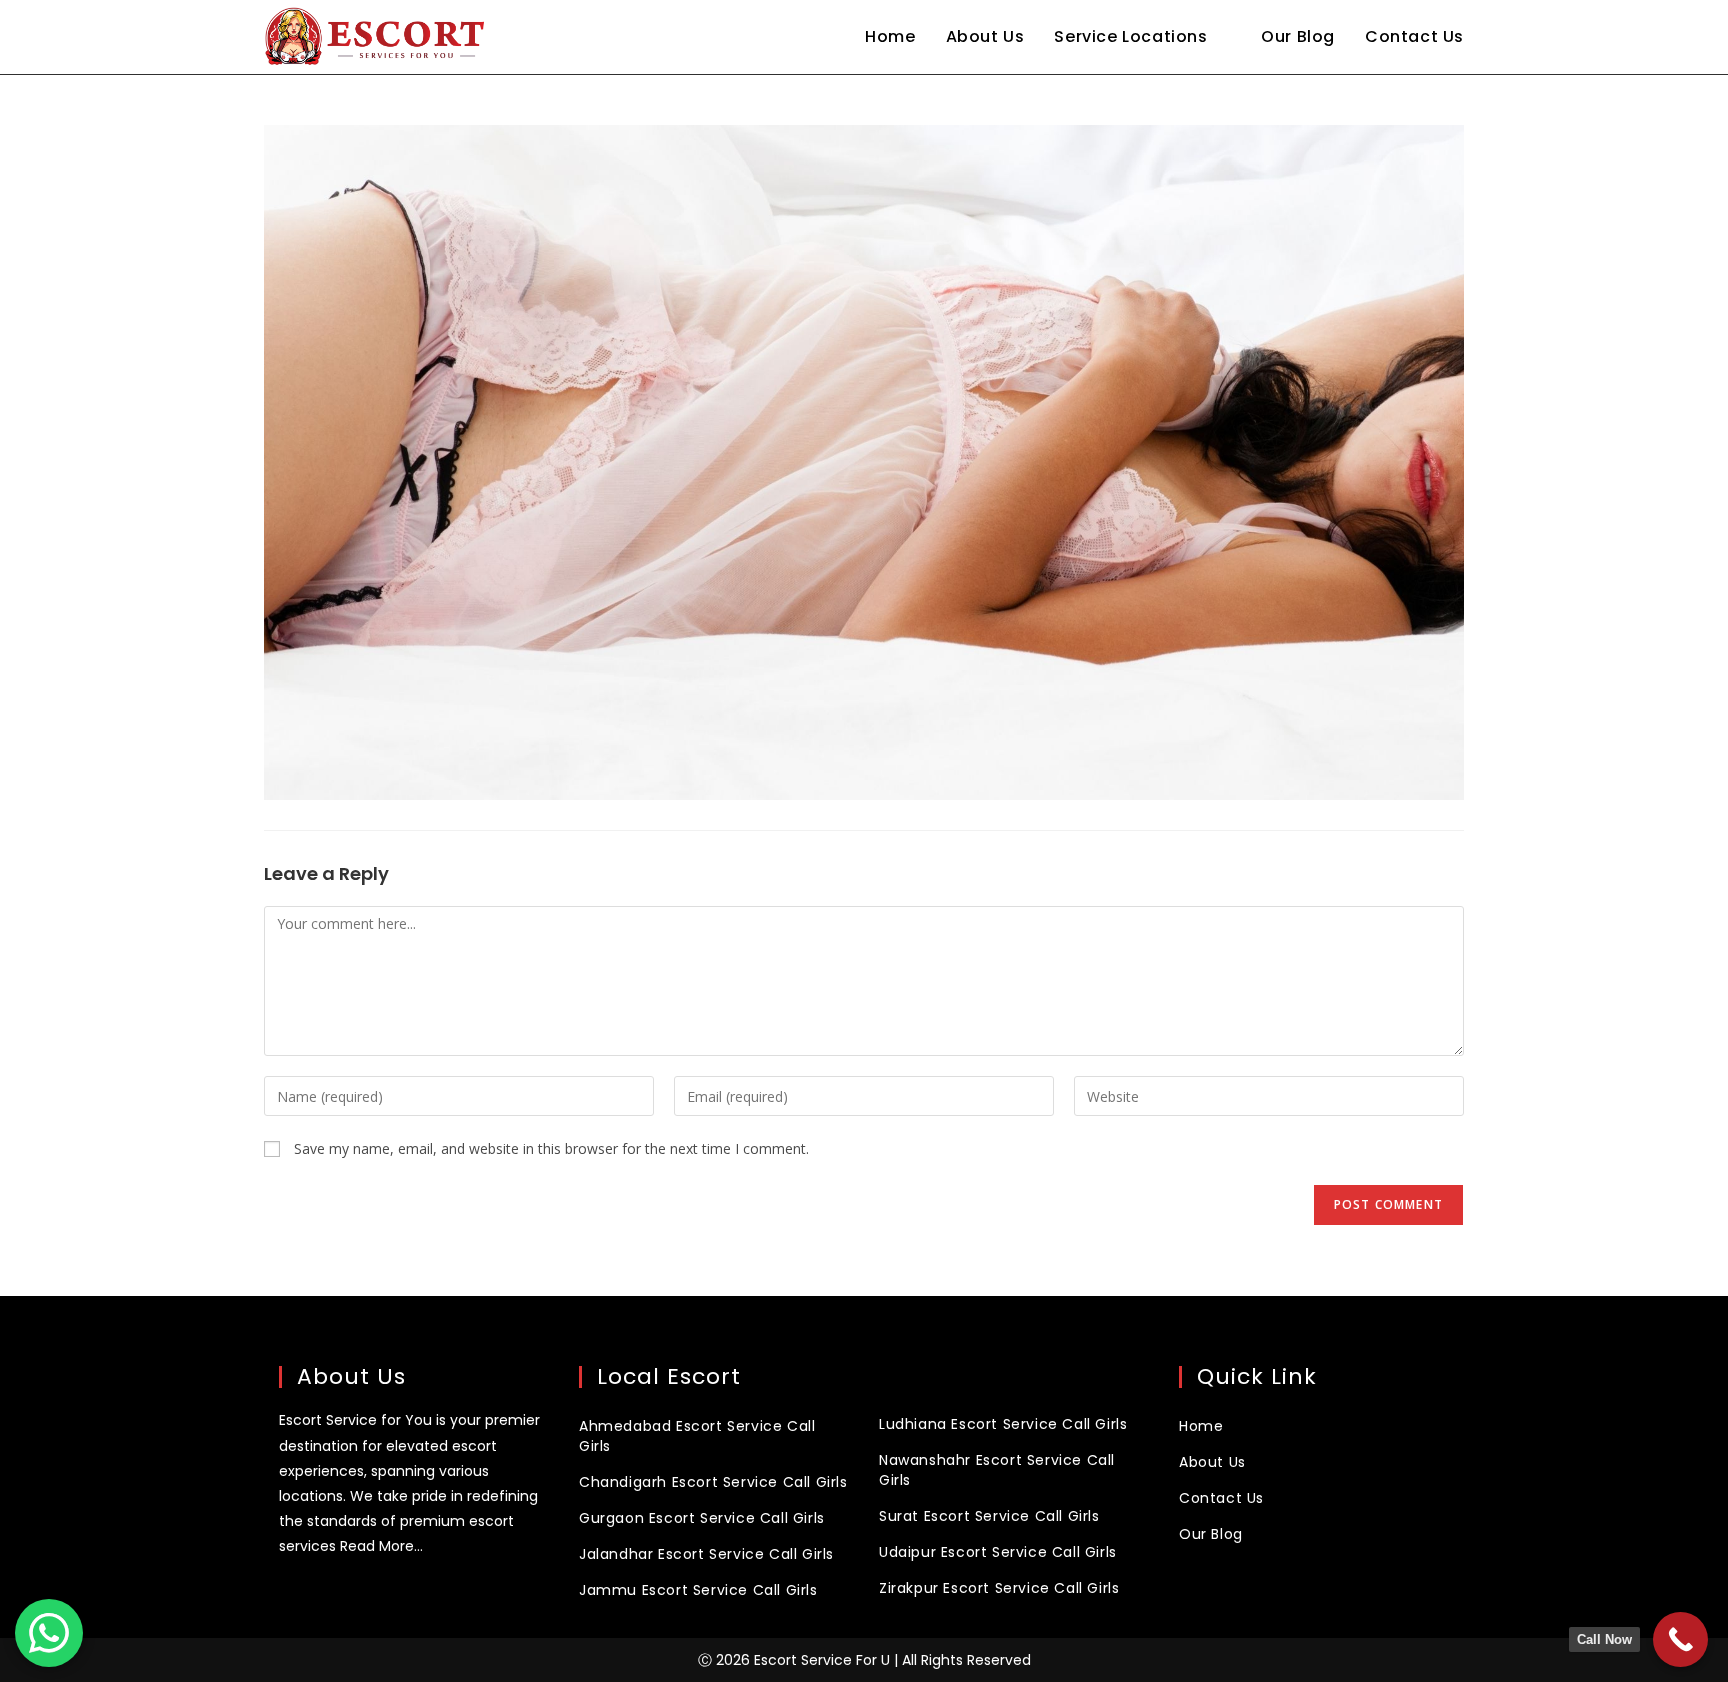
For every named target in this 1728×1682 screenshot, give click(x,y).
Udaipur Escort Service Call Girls (998, 1552)
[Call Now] (1680, 1639)
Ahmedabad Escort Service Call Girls (697, 1436)
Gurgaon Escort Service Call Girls (702, 1518)
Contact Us (1221, 1498)
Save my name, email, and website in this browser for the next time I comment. (551, 1148)
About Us (1212, 1462)
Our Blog (1211, 1534)
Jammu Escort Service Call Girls (698, 1590)
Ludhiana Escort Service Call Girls (1003, 1424)
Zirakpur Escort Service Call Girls (999, 1588)
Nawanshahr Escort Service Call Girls (997, 1470)
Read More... (381, 1546)
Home (1201, 1426)
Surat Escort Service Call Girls (989, 1516)
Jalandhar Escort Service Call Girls (706, 1554)
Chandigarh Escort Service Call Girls (713, 1482)
